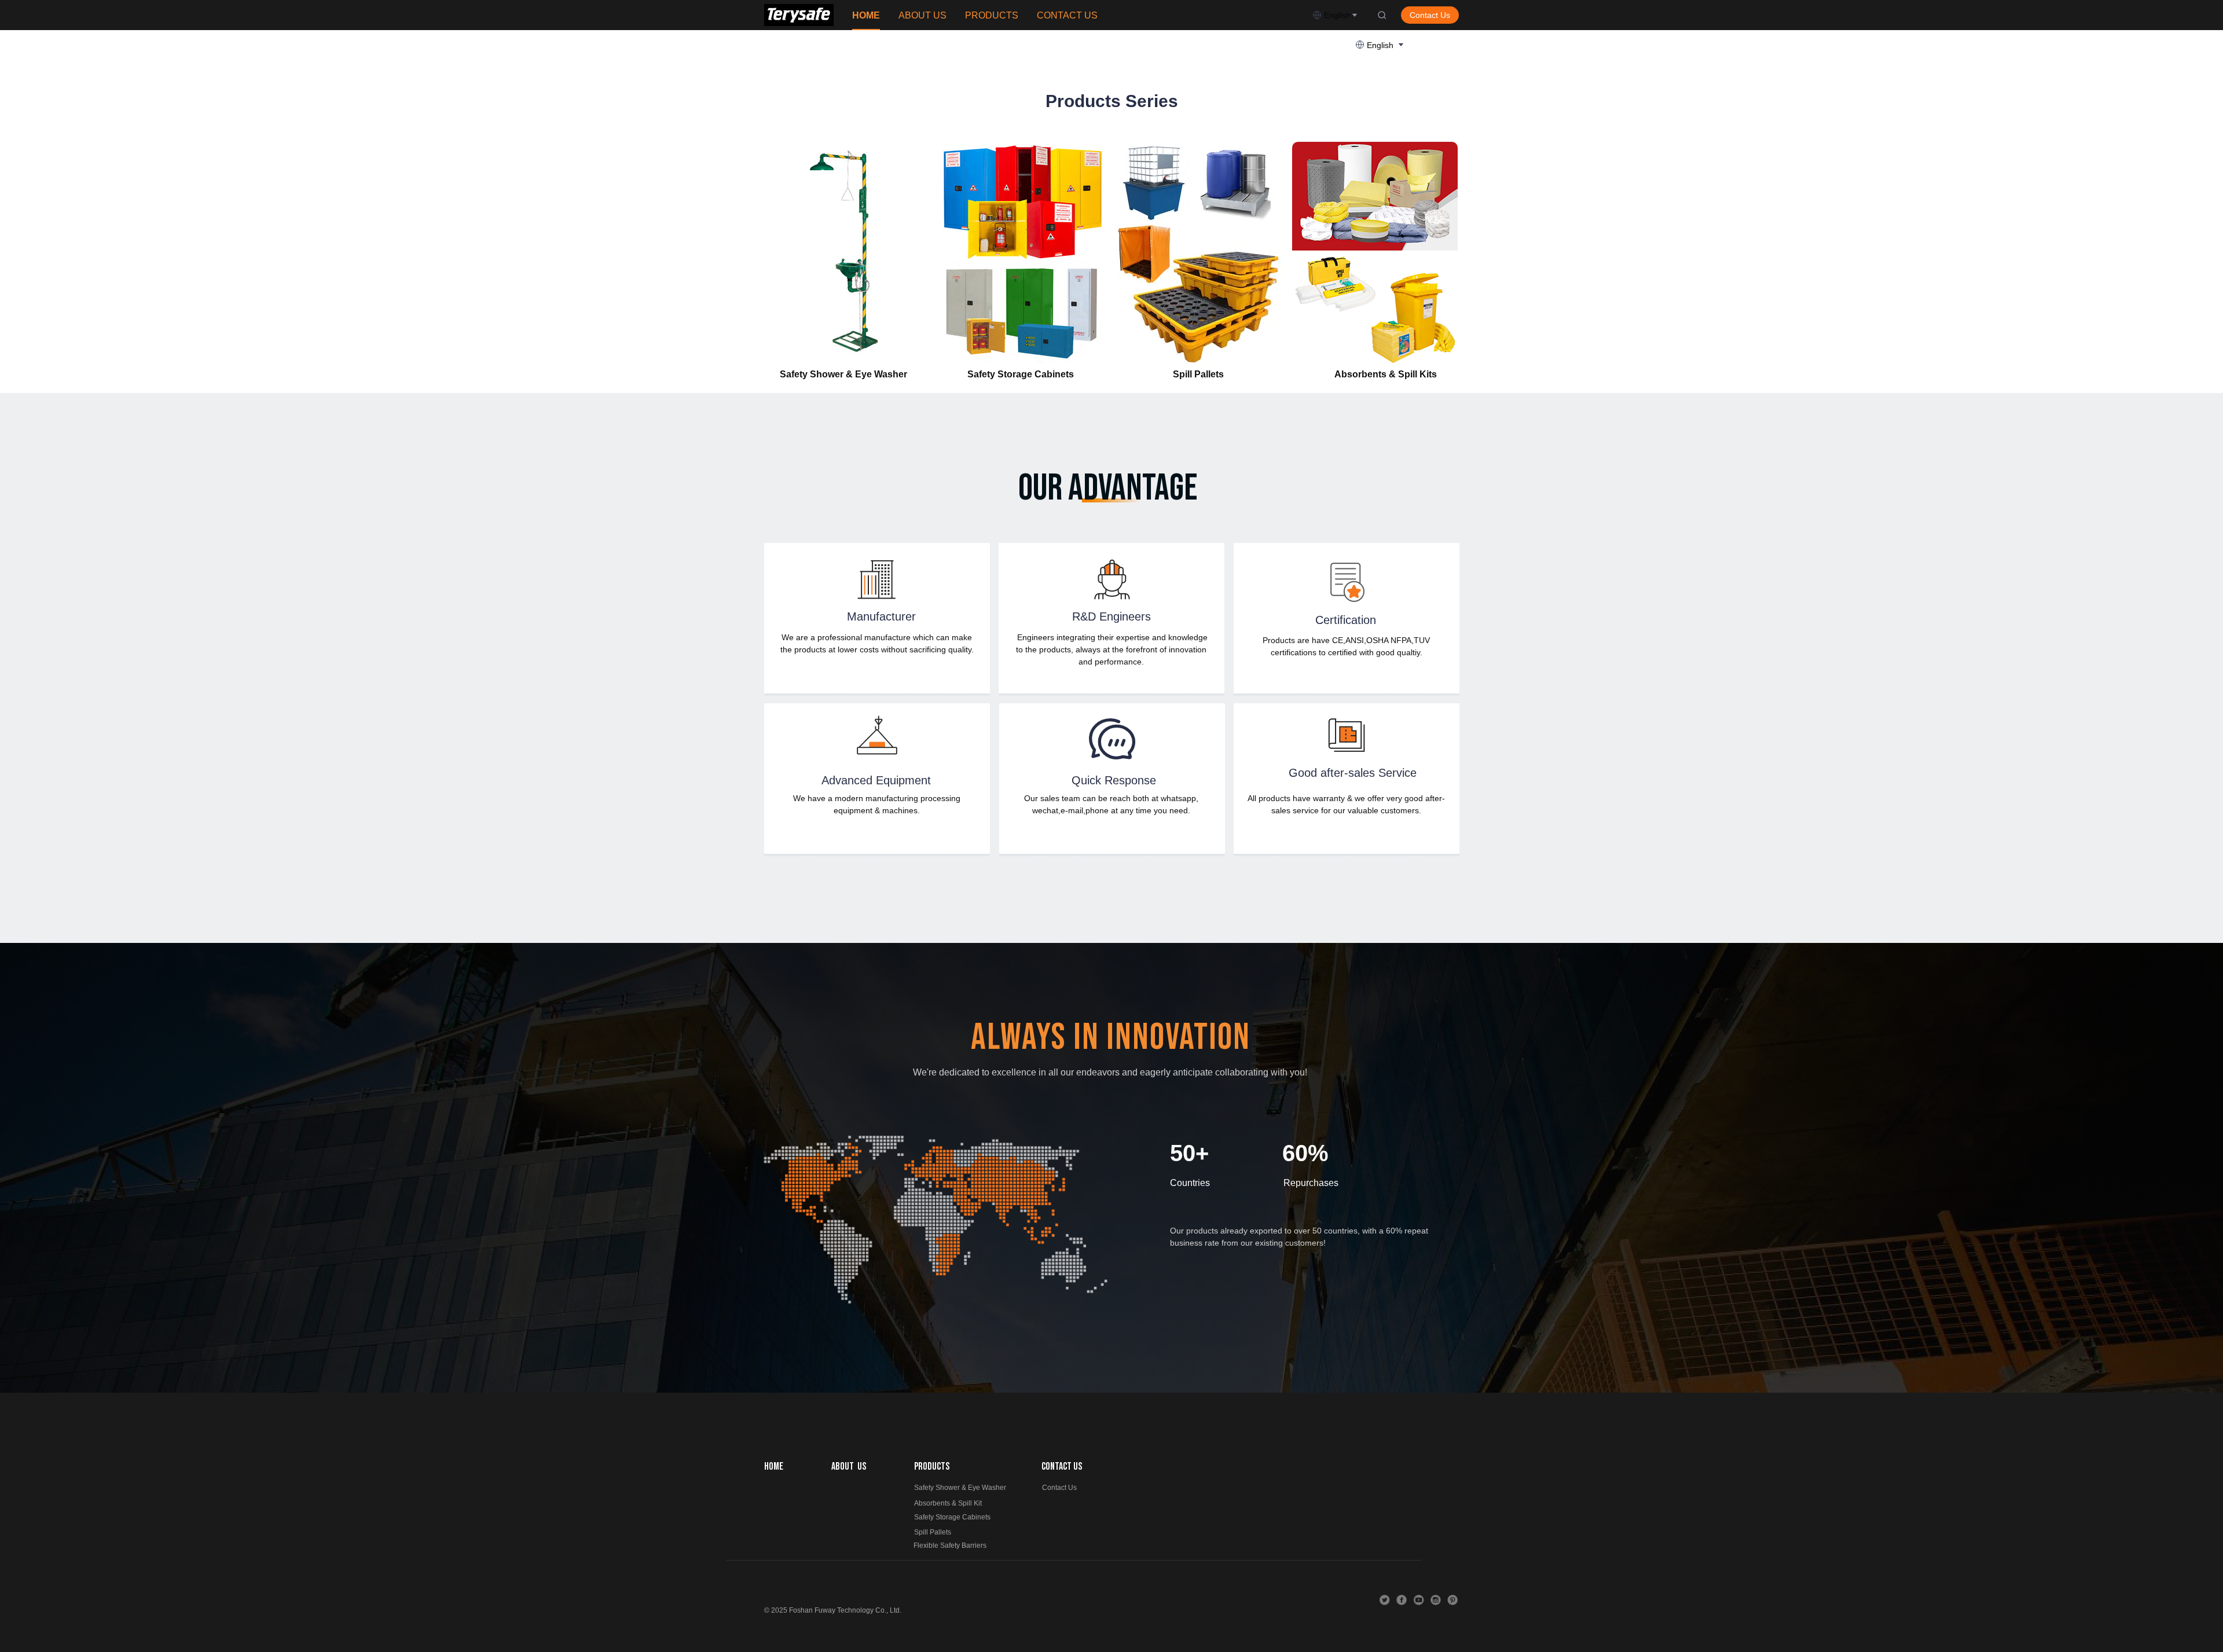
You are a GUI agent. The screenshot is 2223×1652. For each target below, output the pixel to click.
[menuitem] (866, 16)
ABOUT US (922, 15)
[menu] (1078, 15)
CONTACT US (1067, 15)
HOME (866, 15)
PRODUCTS (992, 15)
